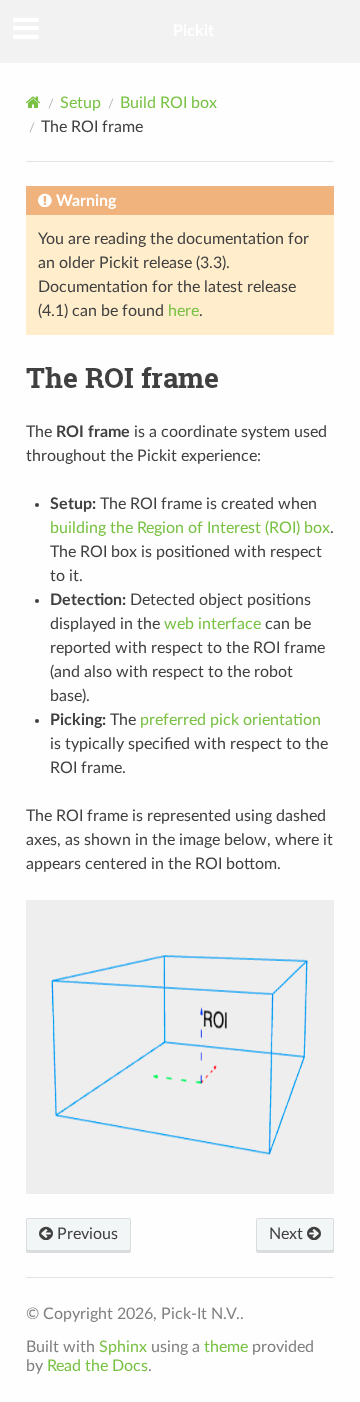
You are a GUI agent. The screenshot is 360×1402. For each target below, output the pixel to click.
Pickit (193, 31)
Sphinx (123, 1347)
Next (288, 1234)
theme (226, 1347)
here (183, 311)
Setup (80, 103)
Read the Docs (97, 1366)
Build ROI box (168, 103)
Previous (85, 1234)
